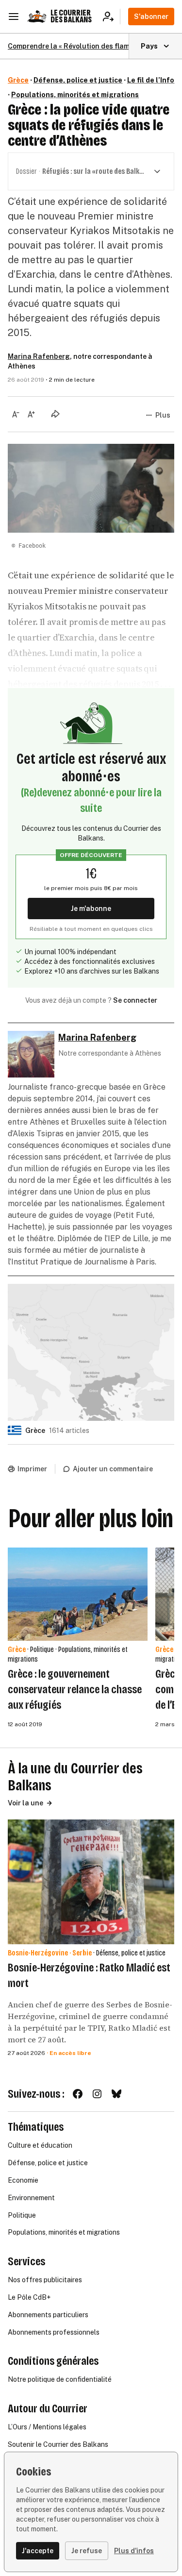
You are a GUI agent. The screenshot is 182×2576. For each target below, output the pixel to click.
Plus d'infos (134, 2551)
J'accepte (38, 2551)
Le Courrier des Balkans (71, 16)
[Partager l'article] (55, 414)
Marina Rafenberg (39, 356)
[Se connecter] (111, 17)
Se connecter (135, 1000)
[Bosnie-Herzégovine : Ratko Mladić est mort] (91, 1882)
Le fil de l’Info (151, 80)
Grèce (18, 80)
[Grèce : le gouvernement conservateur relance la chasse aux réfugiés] (78, 1594)
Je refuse (87, 2551)
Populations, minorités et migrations (75, 95)
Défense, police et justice (78, 80)
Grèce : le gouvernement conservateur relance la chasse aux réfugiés (75, 1689)
